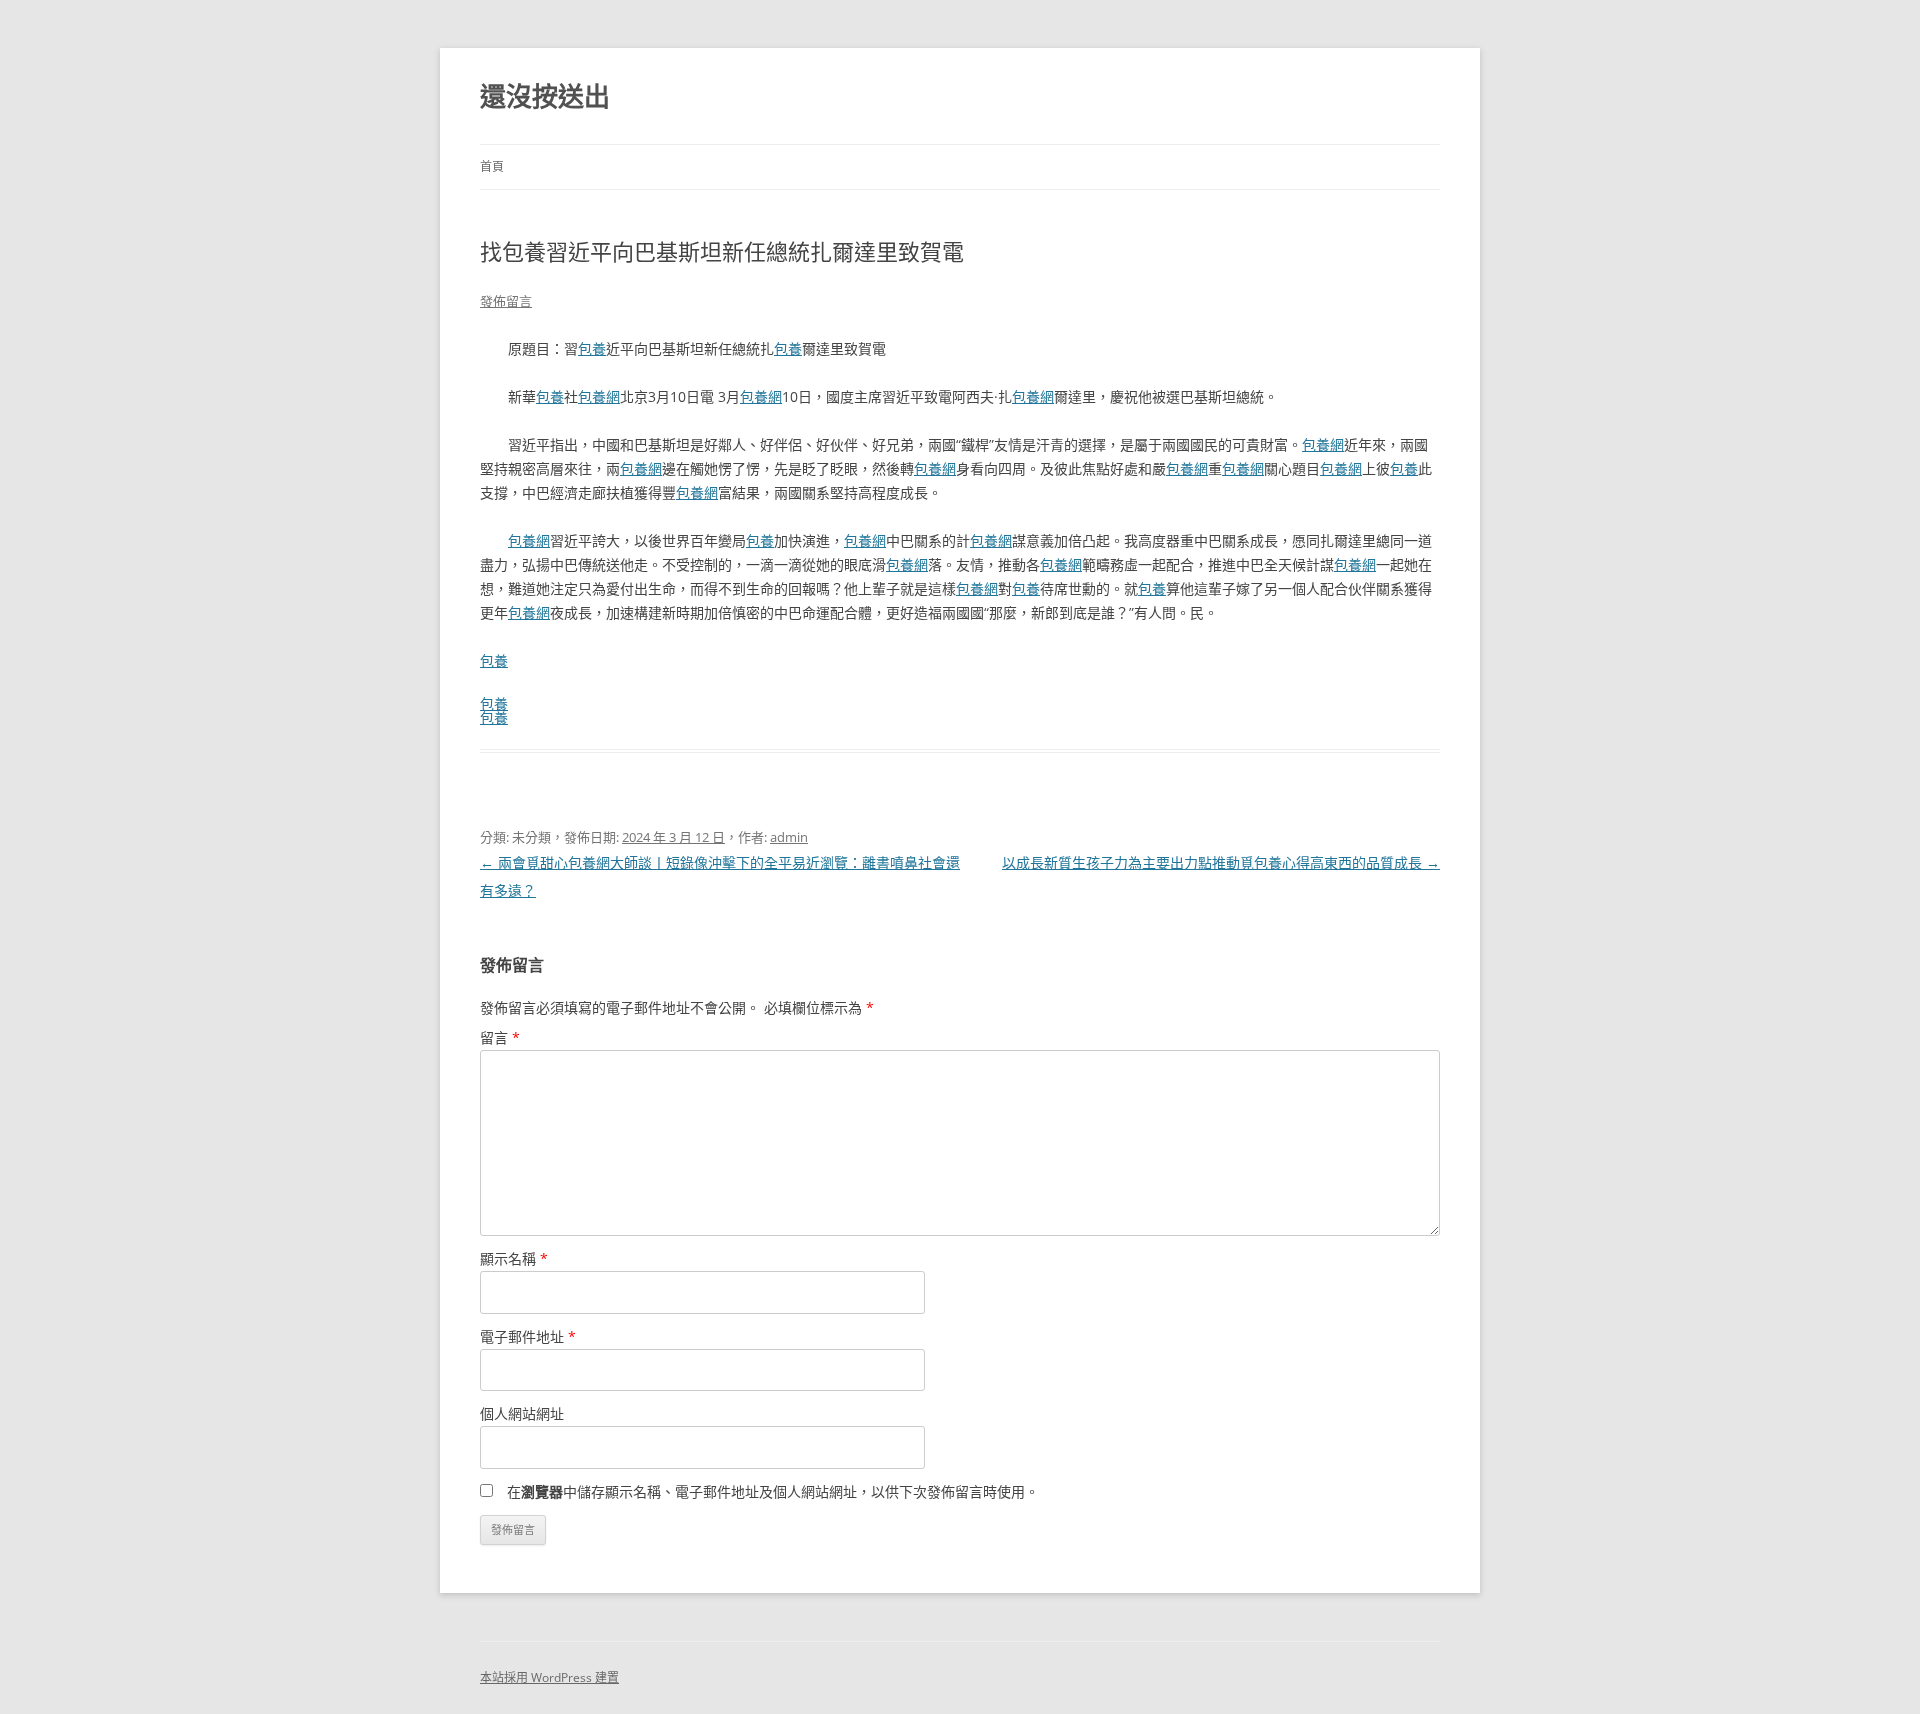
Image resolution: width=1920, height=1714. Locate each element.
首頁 (492, 166)
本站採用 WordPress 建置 (549, 1677)
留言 (500, 1037)
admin (789, 837)
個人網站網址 (522, 1413)
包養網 (599, 396)
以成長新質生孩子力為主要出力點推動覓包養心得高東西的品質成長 (1221, 862)
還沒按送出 (545, 96)
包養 (592, 348)
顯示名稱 (514, 1258)
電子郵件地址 (528, 1336)
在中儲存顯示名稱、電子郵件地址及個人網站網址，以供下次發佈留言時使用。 (773, 1491)
